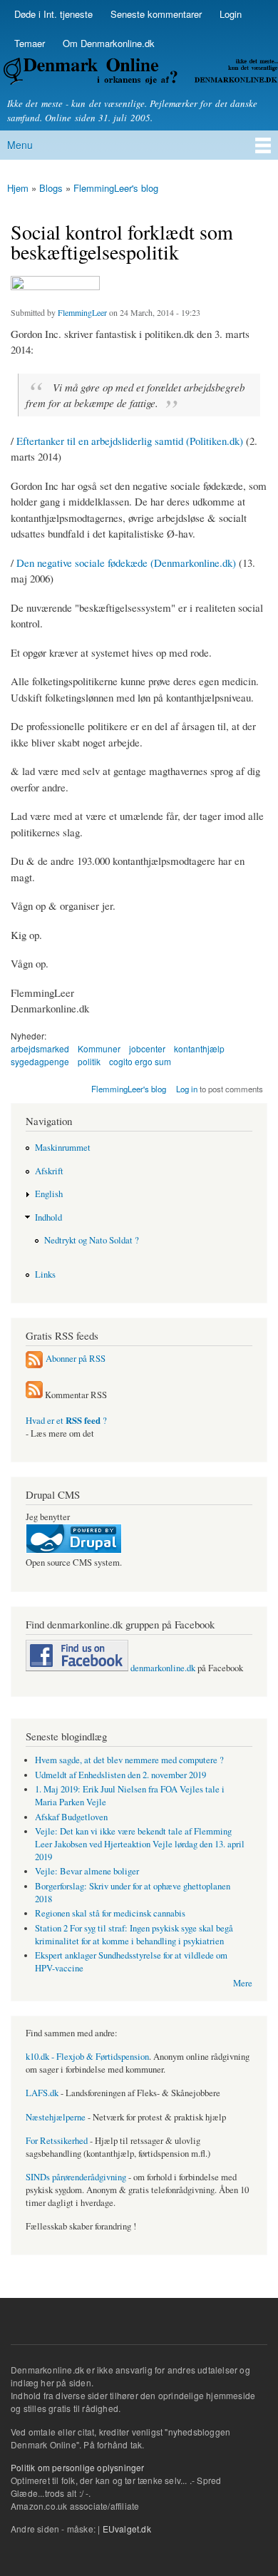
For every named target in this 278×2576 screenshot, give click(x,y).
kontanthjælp (199, 1048)
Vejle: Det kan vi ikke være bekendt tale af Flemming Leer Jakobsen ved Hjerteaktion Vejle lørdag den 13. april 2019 (140, 1844)
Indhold (48, 1217)
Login (231, 14)
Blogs (51, 188)
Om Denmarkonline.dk (109, 43)
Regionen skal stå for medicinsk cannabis (110, 1913)
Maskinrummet (63, 1148)
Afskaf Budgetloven (71, 1817)
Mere (243, 1983)
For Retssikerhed (57, 2141)
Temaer (30, 43)
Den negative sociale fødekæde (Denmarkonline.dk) (126, 563)
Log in (187, 1089)
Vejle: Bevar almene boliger (87, 1871)
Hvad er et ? (66, 1421)
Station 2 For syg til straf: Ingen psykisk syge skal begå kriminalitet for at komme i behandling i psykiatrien (134, 1935)
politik (89, 1061)
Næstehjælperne (56, 2117)
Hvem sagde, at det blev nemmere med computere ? (129, 1760)
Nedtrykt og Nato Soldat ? (92, 1240)
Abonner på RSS (76, 1359)
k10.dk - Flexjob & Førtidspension (87, 2057)
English (49, 1194)
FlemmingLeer (82, 312)
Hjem (18, 188)
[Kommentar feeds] (34, 1395)
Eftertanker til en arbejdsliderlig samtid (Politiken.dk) (130, 441)
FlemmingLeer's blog (116, 188)
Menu (20, 145)
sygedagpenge (40, 1061)
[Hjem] (139, 73)
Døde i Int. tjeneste (53, 14)
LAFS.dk (42, 2093)
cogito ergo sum (140, 1061)
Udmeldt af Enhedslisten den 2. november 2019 (120, 1775)
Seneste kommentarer (156, 14)
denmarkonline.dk (162, 1668)
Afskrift (49, 1171)
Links (45, 1274)
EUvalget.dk (127, 2529)
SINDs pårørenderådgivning (76, 2177)
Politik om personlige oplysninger (78, 2467)
